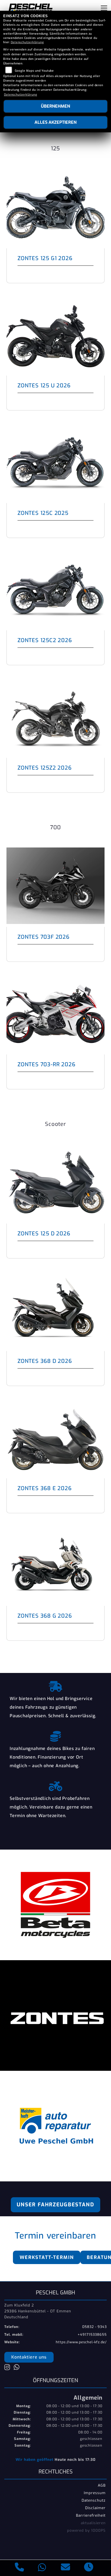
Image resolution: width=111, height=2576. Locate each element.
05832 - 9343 (94, 2327)
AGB (102, 2485)
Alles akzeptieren (55, 122)
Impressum (95, 2493)
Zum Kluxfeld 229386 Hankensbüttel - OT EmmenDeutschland (38, 2311)
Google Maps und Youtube (34, 71)
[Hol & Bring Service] (55, 1685)
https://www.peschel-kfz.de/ (81, 2342)
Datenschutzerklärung (27, 42)
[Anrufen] (20, 2568)
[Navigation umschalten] (104, 8)
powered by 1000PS (86, 2530)
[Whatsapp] (42, 2568)
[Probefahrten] (55, 1785)
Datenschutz (94, 2500)
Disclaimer (95, 2508)
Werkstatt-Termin (47, 2257)
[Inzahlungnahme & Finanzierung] (55, 1735)
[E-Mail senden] (66, 2568)
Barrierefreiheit (91, 2515)
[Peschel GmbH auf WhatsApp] (18, 2368)
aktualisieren (93, 2523)
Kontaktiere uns (29, 2357)
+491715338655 (92, 2335)
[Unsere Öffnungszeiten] (89, 2568)
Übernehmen (55, 106)
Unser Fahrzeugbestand (55, 2205)
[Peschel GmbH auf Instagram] (9, 2368)
